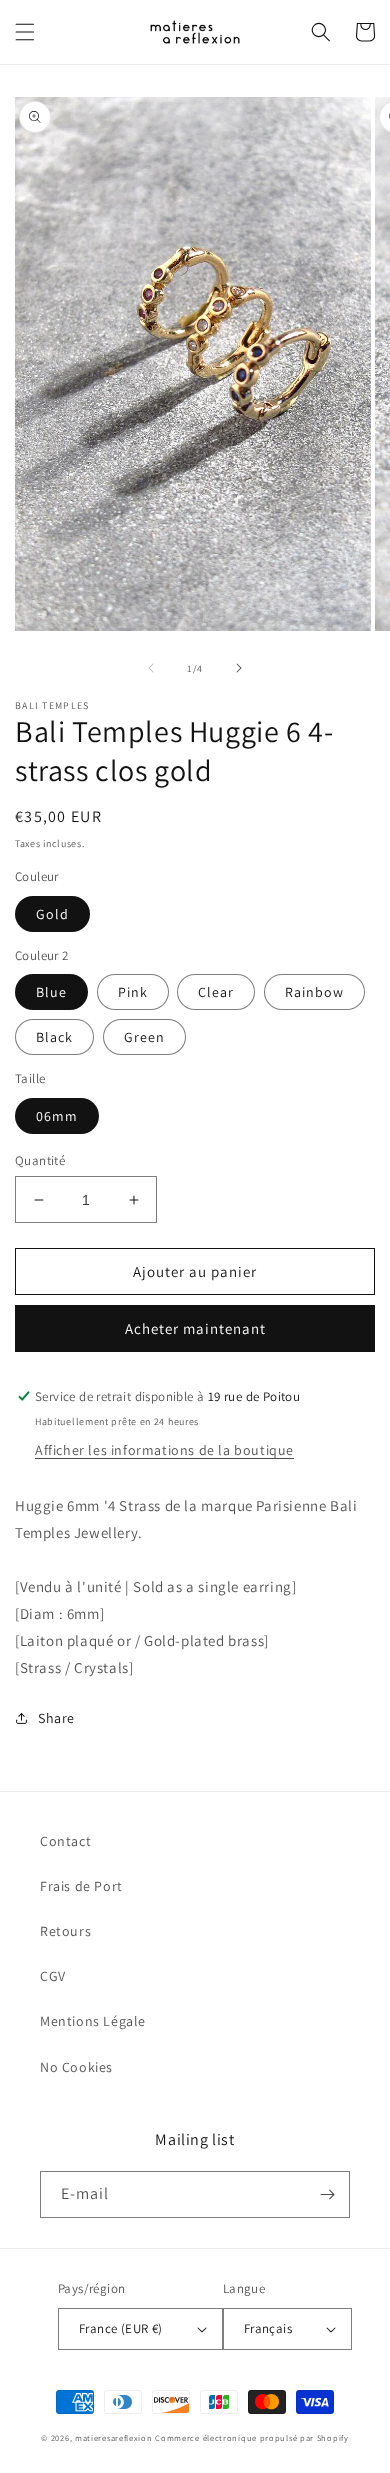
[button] (25, 32)
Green (144, 1037)
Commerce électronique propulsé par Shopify (251, 2437)
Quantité (40, 1160)
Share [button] (56, 1718)
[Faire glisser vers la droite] (239, 668)
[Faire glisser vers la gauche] (151, 668)
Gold (52, 914)
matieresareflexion (114, 2437)
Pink (133, 992)
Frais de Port (81, 1886)
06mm (57, 1116)
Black (54, 1037)
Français (268, 2328)
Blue (51, 992)
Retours (65, 1931)
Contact (65, 1841)
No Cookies (76, 2067)
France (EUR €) (121, 2328)
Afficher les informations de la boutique (164, 1450)
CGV (53, 1976)
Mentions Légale (93, 2021)
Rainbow (314, 992)
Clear (216, 992)
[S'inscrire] (327, 2194)
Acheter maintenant (195, 1328)
